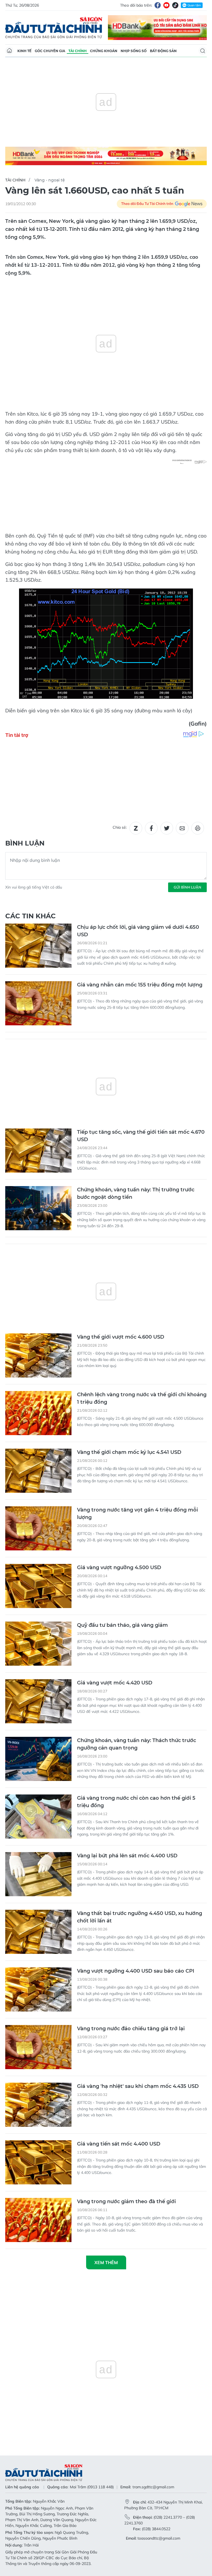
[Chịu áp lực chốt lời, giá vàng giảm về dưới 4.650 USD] (38, 946)
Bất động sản (163, 51)
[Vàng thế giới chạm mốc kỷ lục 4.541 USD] (38, 1471)
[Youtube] (166, 5)
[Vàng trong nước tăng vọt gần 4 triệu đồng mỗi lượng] (38, 1528)
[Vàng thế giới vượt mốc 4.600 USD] (38, 1355)
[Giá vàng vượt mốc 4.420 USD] (38, 1701)
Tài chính (78, 51)
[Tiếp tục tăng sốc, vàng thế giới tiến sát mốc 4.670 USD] (38, 1151)
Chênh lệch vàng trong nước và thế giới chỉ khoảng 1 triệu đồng (142, 1398)
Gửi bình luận (187, 887)
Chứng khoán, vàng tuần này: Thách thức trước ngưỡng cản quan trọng (137, 1744)
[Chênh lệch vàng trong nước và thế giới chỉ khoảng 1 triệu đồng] (38, 1413)
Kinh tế (24, 51)
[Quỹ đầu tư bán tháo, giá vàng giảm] (38, 1644)
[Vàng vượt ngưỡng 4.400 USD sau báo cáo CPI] (38, 1989)
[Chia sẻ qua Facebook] (151, 828)
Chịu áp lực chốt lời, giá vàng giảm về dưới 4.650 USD (138, 931)
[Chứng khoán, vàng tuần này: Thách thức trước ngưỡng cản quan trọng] (38, 1759)
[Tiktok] (175, 5)
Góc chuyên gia (50, 51)
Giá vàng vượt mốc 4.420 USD (115, 1683)
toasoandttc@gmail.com (159, 2538)
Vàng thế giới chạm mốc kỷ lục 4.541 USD (129, 1452)
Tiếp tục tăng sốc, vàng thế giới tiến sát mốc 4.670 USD (141, 1136)
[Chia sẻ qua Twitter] (167, 828)
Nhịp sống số (134, 51)
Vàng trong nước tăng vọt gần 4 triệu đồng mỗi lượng (137, 1514)
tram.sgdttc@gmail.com (153, 2487)
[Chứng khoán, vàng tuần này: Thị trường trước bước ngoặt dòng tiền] (38, 1208)
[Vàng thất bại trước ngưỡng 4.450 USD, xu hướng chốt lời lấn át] (38, 1932)
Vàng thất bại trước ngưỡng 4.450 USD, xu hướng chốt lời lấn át (140, 1917)
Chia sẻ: (120, 827)
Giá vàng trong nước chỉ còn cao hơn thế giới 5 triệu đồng (136, 1802)
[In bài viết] (198, 828)
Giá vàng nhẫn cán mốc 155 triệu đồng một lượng (140, 985)
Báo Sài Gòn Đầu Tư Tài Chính (54, 28)
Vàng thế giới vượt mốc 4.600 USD (121, 1337)
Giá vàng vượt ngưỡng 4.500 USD (119, 1567)
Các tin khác (31, 916)
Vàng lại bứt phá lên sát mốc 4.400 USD (127, 1856)
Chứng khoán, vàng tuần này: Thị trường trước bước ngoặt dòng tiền (136, 1193)
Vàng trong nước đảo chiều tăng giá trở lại (131, 2029)
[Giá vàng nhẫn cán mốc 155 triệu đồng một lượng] (38, 1003)
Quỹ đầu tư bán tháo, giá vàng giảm (122, 1625)
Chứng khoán (104, 51)
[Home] (9, 51)
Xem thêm (106, 2262)
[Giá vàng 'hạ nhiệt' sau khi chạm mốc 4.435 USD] (38, 2105)
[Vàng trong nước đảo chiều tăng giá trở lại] (38, 2047)
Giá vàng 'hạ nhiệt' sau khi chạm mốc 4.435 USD (138, 2086)
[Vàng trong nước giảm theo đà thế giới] (38, 2220)
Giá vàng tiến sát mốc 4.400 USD (119, 2144)
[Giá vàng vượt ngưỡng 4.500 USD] (38, 1586)
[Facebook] (158, 5)
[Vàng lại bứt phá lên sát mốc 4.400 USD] (38, 1874)
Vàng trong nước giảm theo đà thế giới (126, 2201)
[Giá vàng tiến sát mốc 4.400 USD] (38, 2162)
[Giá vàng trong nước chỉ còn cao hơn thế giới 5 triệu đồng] (38, 1817)
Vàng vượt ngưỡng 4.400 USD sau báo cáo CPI (136, 1971)
